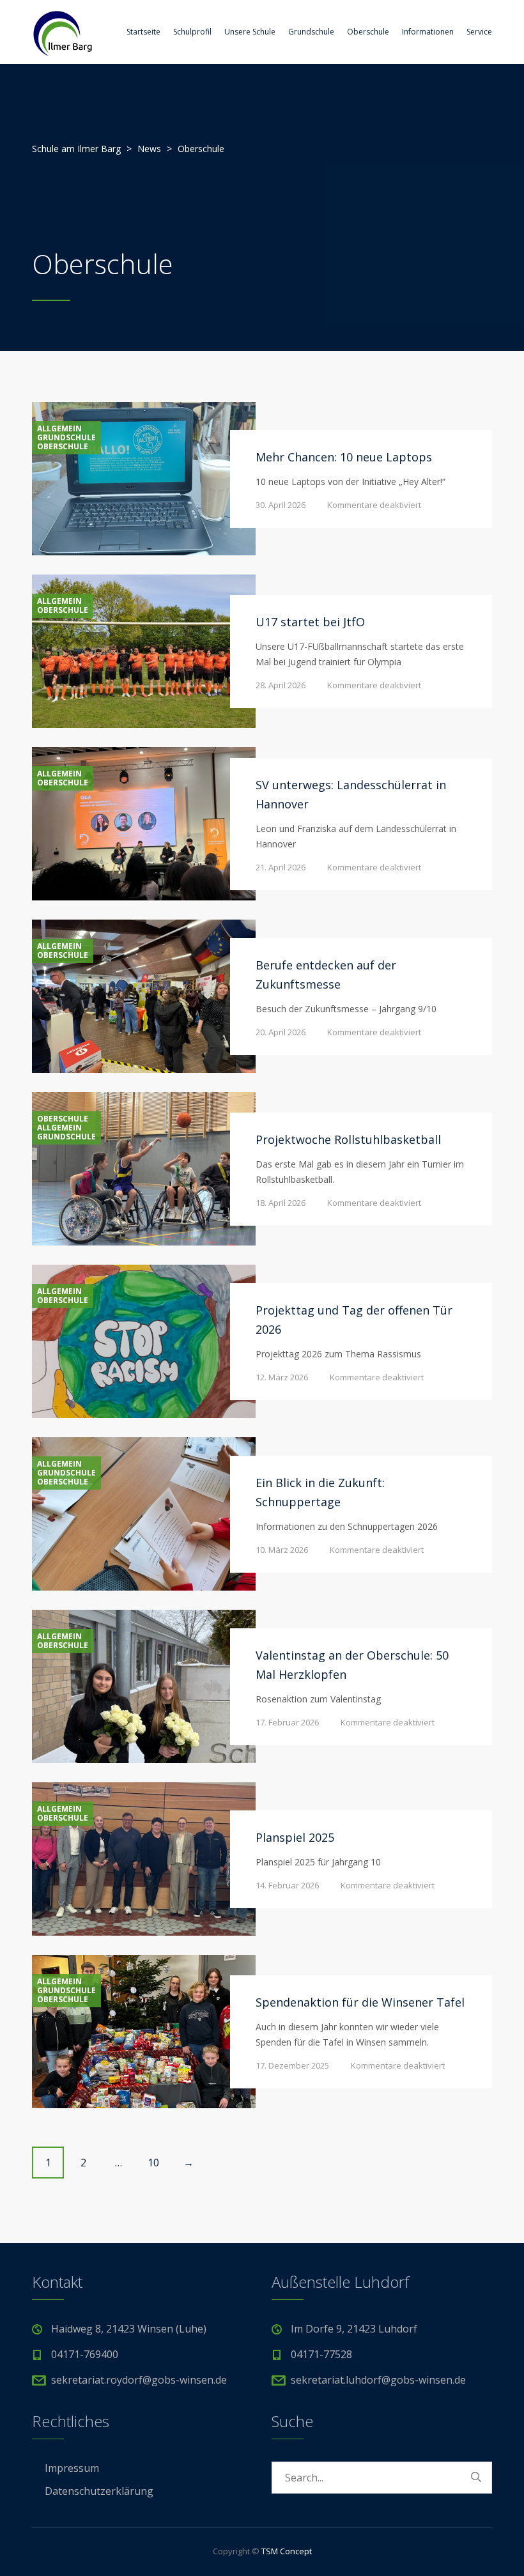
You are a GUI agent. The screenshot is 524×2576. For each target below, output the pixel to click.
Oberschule (368, 32)
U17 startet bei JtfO (310, 622)
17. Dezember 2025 (292, 2065)
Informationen (428, 32)
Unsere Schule (250, 32)
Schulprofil (192, 32)
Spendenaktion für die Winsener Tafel (360, 2002)
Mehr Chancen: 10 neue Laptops (344, 457)
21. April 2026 (281, 867)
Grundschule (311, 32)
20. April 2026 (281, 1032)
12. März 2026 (282, 1377)
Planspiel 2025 (295, 1837)
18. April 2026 (281, 1203)
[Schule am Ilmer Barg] (62, 32)
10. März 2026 (282, 1550)
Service (479, 32)
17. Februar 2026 (287, 1722)
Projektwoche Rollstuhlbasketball (348, 1139)
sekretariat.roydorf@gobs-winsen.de (139, 2380)
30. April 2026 (281, 505)
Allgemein (59, 429)
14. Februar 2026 (287, 1885)
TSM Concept (287, 2551)
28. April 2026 (281, 685)
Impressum (72, 2468)
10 (153, 2163)
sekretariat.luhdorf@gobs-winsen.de (378, 2380)
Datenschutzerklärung (99, 2491)
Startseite (143, 32)
